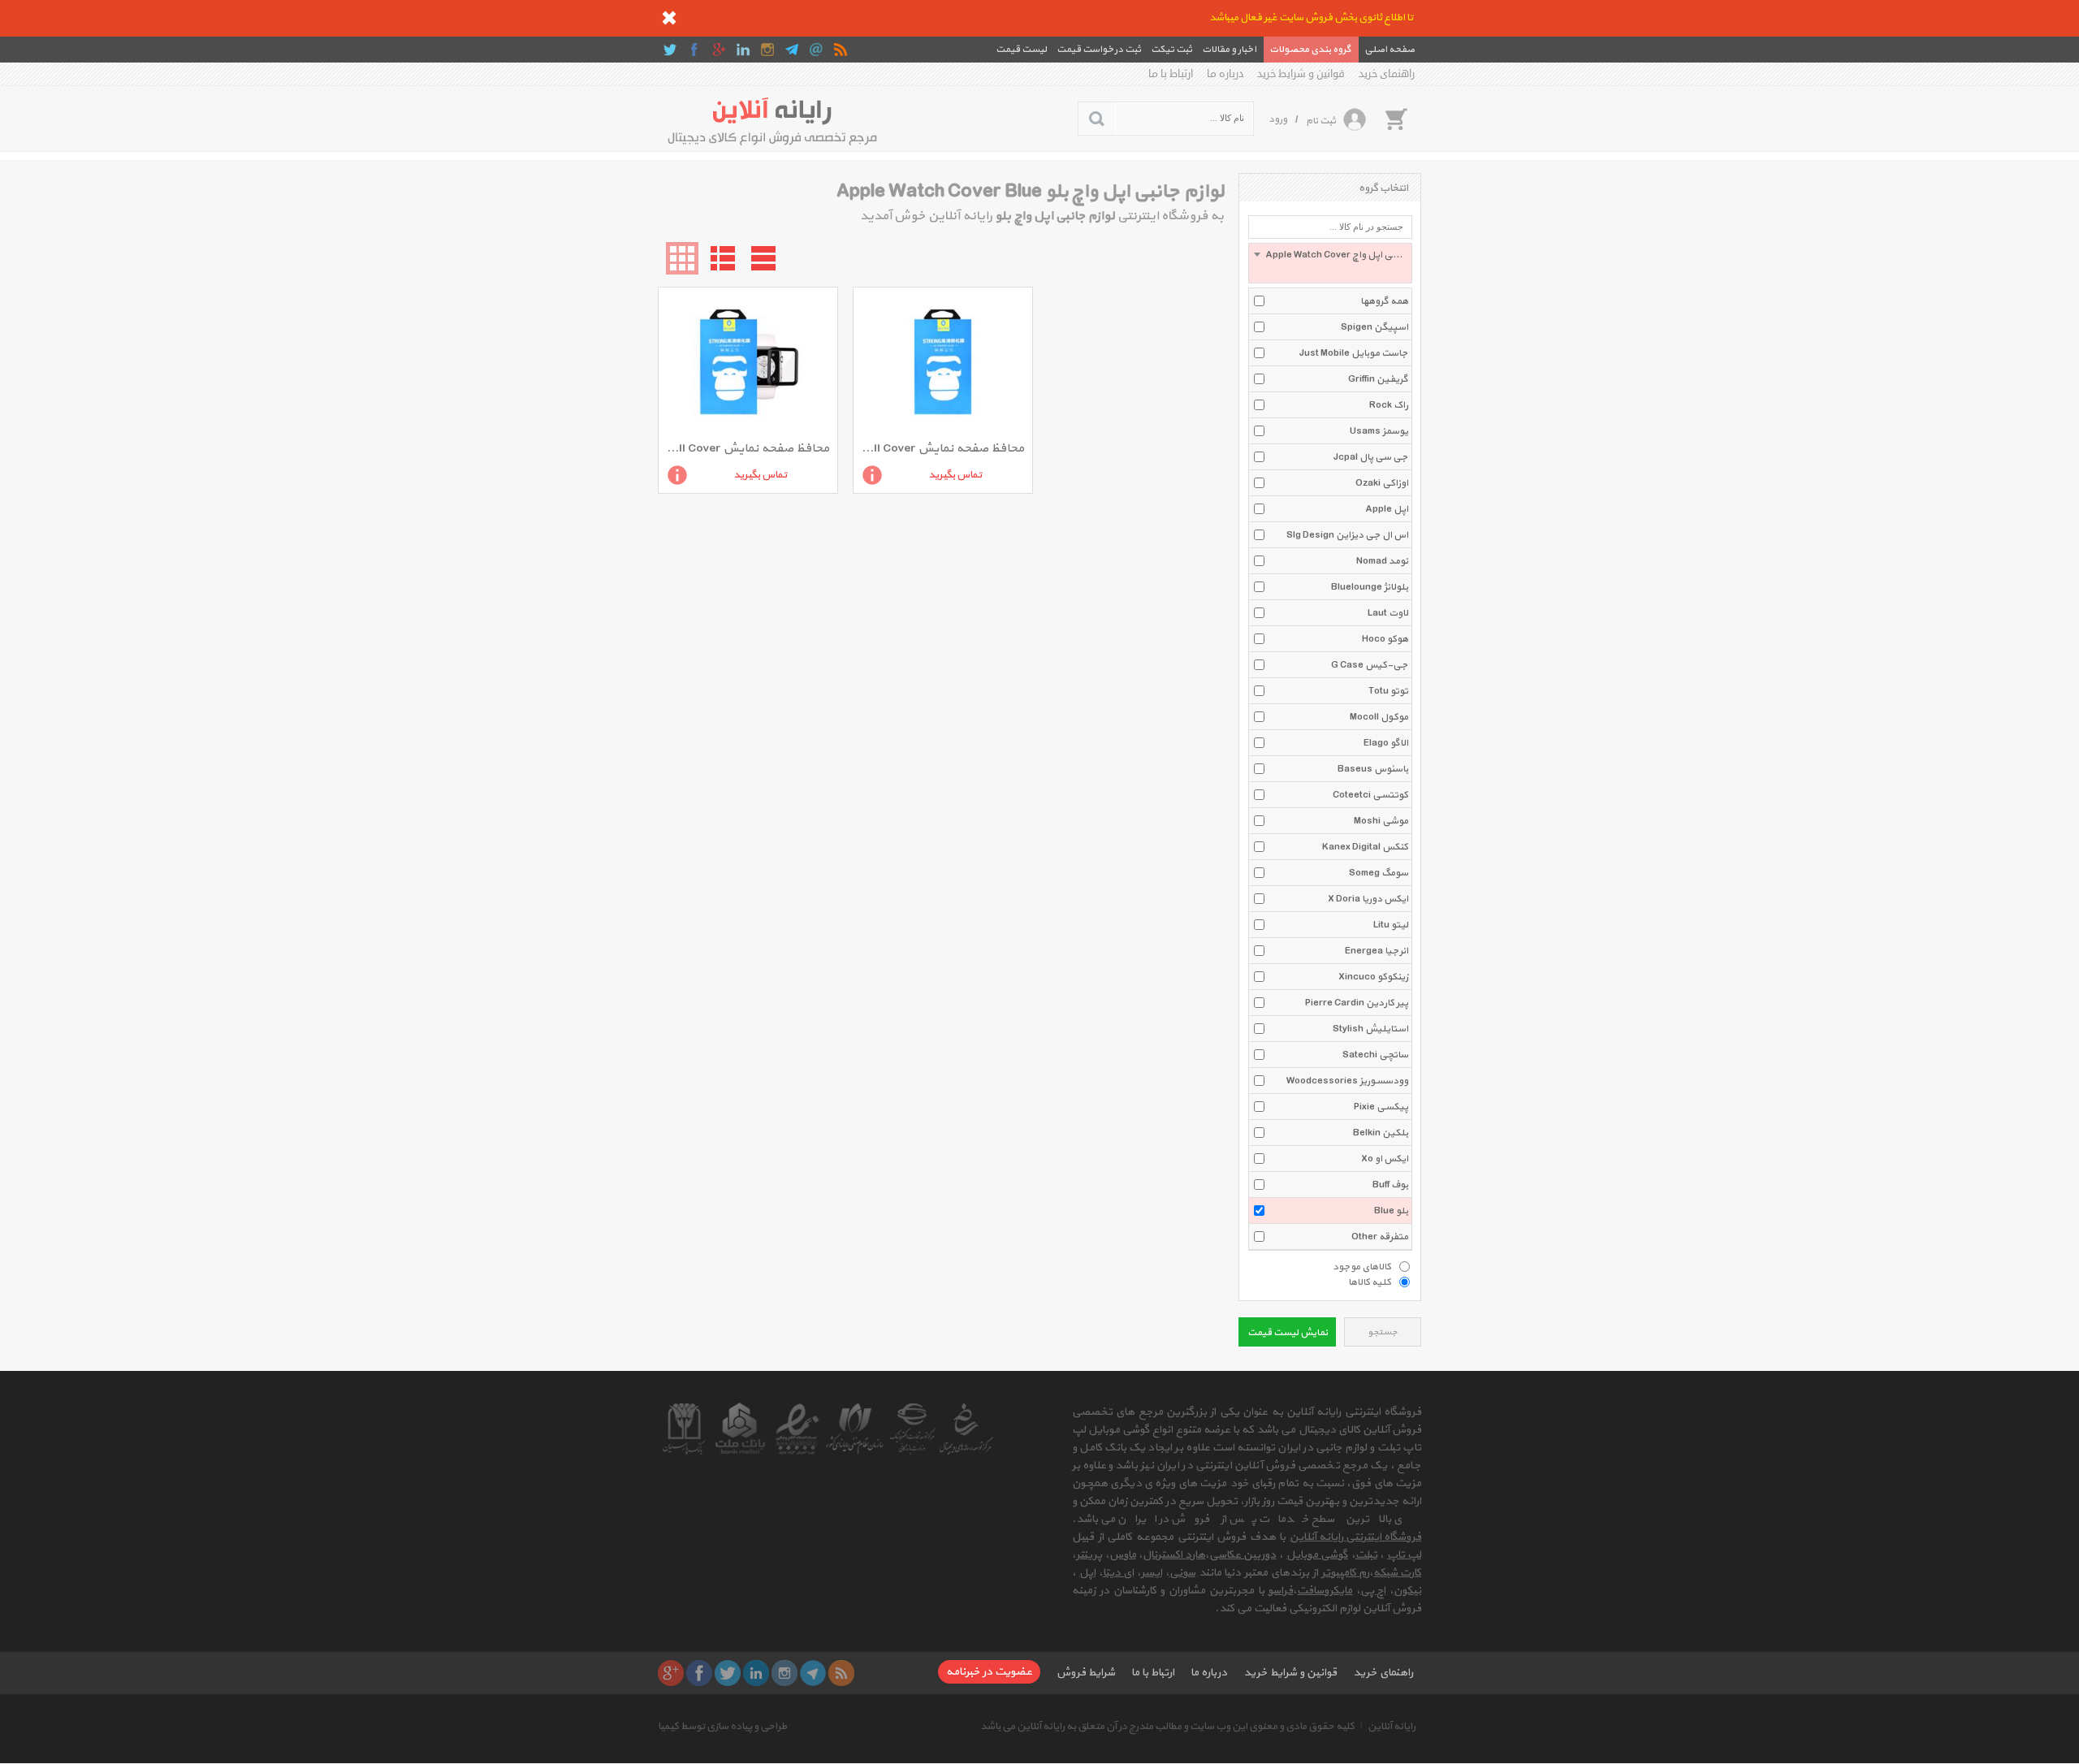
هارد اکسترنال (1174, 1555)
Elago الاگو (1386, 743)
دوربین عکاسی (1243, 1555)
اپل (1087, 1573)
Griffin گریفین (1378, 379)
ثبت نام (1321, 121)
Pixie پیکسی (1381, 1107)
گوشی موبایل (1317, 1555)
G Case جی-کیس (1370, 665)
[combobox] (1330, 263)
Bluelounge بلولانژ (1370, 587)
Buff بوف (1390, 1185)
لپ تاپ (1404, 1555)
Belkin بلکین (1381, 1133)
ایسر (1152, 1573)
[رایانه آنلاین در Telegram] (792, 50)
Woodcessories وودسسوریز (1347, 1081)
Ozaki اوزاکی (1382, 483)
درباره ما (1225, 74)
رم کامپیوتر (1345, 1573)
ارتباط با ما (1171, 74)
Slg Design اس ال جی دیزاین (1347, 535)
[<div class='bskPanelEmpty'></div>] (1396, 119)
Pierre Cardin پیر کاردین (1357, 1003)
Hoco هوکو (1385, 639)
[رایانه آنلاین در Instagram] (767, 50)
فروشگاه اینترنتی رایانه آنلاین (1355, 1537)
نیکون (1407, 1591)
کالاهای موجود (1362, 1266)
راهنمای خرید (1387, 74)
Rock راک (1389, 405)
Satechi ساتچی (1375, 1055)
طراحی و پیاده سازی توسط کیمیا (722, 1727)
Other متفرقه (1380, 1237)
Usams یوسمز (1379, 431)
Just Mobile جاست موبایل (1354, 353)
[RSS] (841, 50)
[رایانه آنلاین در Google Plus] (719, 50)
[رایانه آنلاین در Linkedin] (743, 50)
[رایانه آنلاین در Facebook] (694, 50)
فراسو (1280, 1591)
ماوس (1123, 1555)
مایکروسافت (1325, 1591)
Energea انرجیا (1377, 951)
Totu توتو (1388, 691)
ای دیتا (1118, 1573)
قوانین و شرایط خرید (1301, 74)
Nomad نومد (1382, 561)
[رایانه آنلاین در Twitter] (670, 50)
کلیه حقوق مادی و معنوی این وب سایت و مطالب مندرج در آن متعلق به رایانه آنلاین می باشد (1167, 1727)
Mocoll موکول (1379, 717)
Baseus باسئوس (1373, 769)
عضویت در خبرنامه (989, 1672)
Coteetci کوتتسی (1370, 795)
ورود (1278, 119)
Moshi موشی (1381, 821)
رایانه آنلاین (1392, 1727)
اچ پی (1373, 1591)
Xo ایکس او (1385, 1159)
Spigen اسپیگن (1374, 327)
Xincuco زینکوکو (1373, 977)
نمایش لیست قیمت (1288, 1333)
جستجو (1383, 1332)
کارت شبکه (1397, 1573)
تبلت (1366, 1555)
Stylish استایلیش (1370, 1029)
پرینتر (1089, 1555)
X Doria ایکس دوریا (1368, 899)
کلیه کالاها (1370, 1282)
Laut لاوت (1388, 613)
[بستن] (669, 18)
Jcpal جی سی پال (1371, 457)
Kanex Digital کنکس (1365, 847)
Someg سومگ (1379, 873)
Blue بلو (1391, 1211)
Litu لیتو (1391, 925)
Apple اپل (1387, 509)
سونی (1182, 1573)
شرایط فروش (1086, 1673)
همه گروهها (1384, 301)
